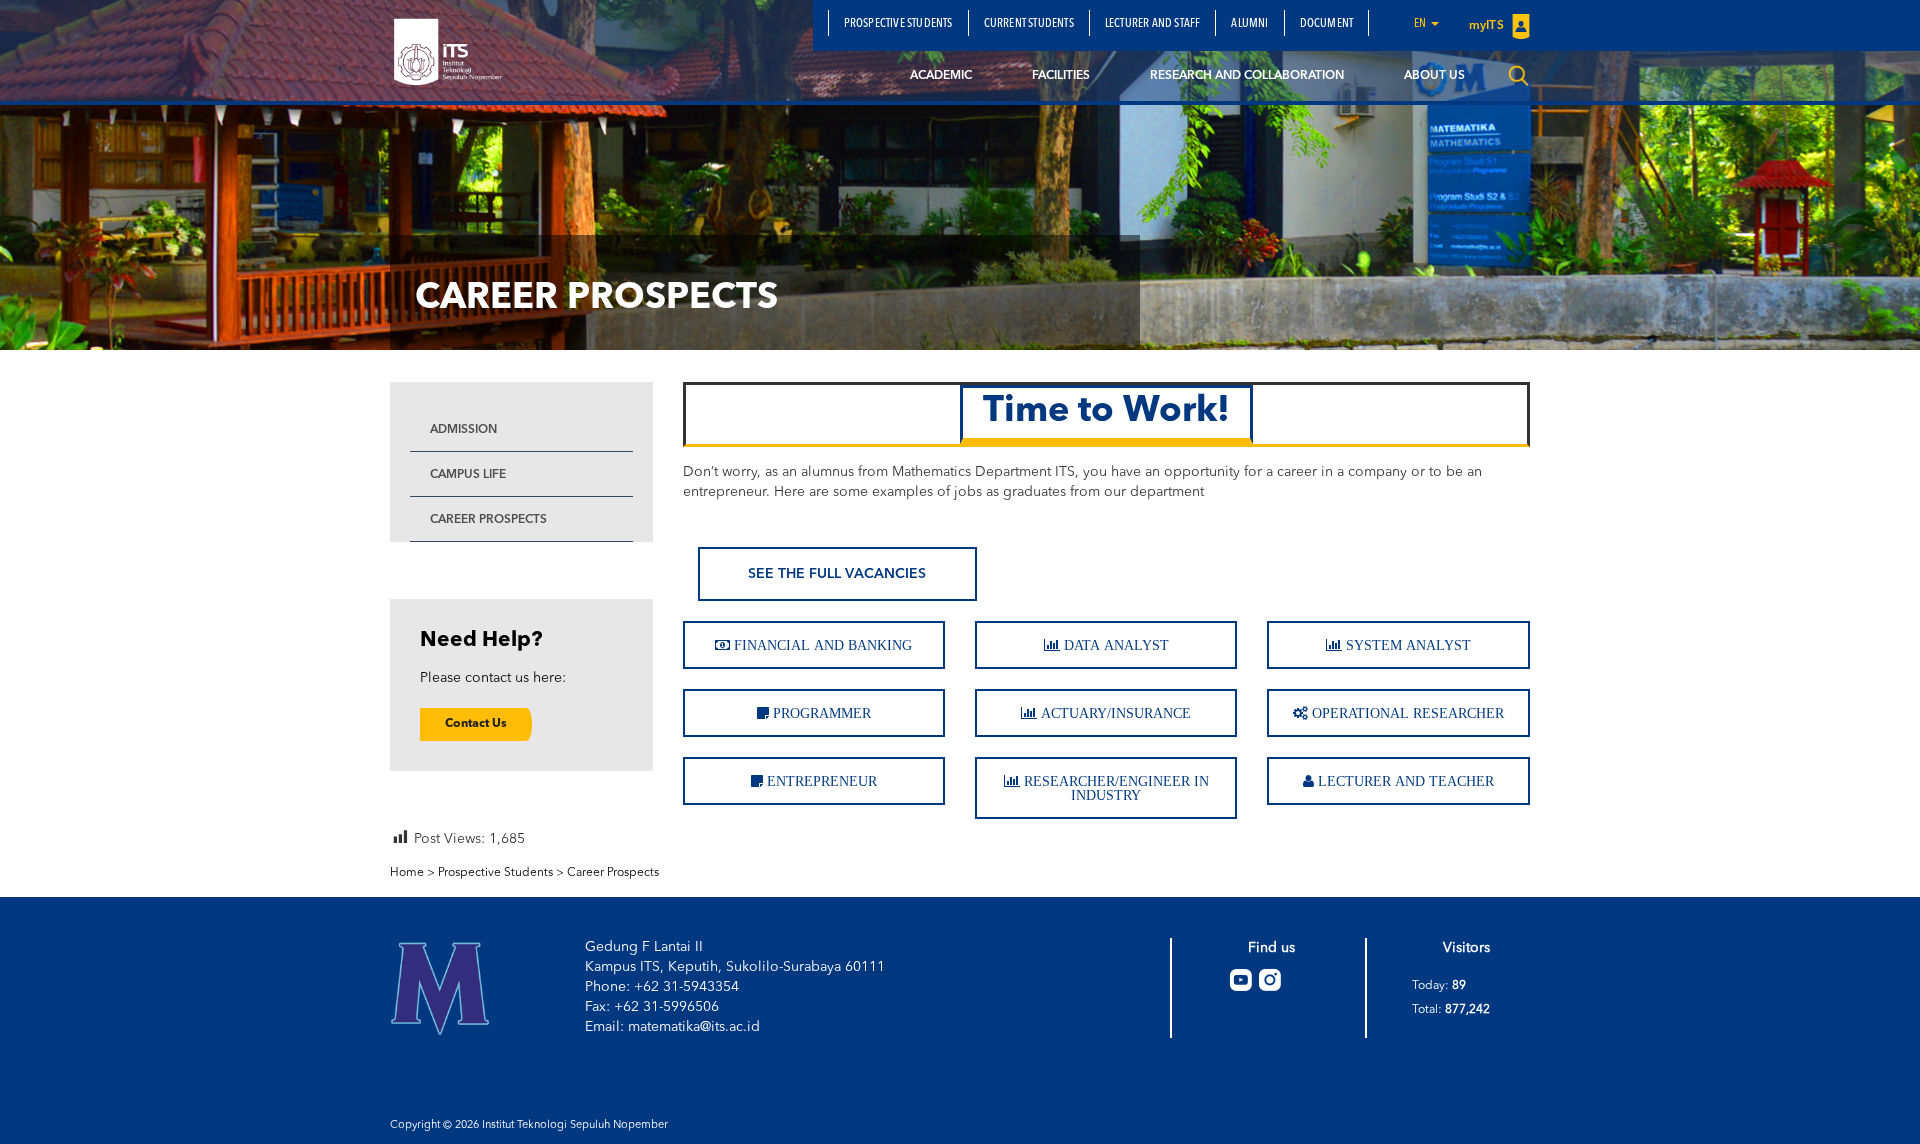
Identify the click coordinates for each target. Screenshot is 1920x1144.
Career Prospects (488, 520)
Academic (941, 76)
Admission (463, 430)
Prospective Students (898, 24)
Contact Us (476, 724)
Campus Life (468, 475)
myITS (1488, 26)
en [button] (1421, 24)
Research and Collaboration (1247, 76)
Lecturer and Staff (1153, 24)
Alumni (1249, 24)
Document (1327, 24)
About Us (1434, 76)
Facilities (1061, 76)
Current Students (1029, 24)
